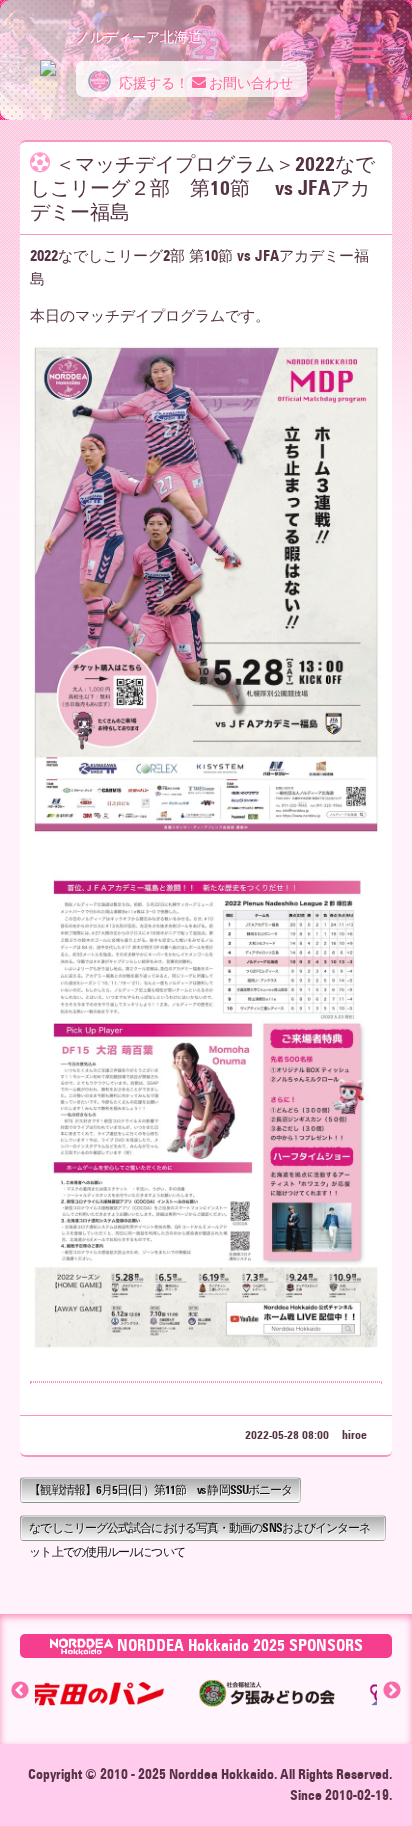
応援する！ (152, 83)
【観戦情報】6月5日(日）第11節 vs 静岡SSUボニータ (160, 1489)
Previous (20, 1691)
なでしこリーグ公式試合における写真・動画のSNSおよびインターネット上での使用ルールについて (199, 1530)
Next (392, 1691)
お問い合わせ (249, 83)
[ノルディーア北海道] (48, 58)
